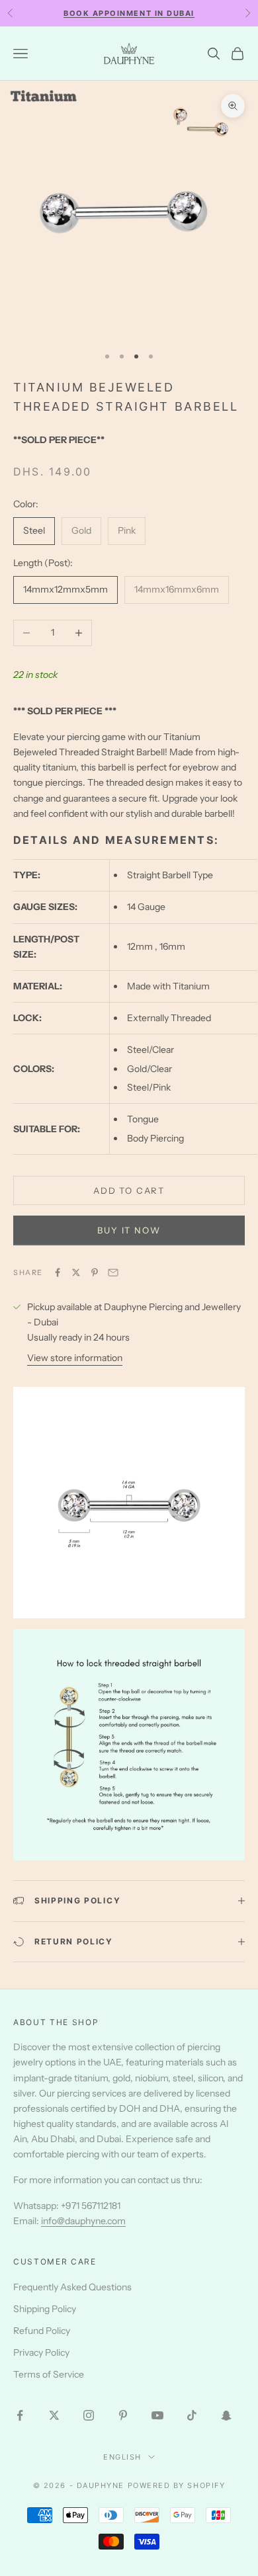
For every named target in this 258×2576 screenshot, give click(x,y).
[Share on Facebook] (58, 1272)
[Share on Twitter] (76, 1272)
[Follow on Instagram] (89, 2415)
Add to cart (129, 1190)
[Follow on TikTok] (192, 2415)
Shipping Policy (45, 2309)
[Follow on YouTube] (157, 2415)
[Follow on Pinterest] (123, 2415)
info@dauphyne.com (83, 2221)
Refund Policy (42, 2331)
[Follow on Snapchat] (226, 2415)
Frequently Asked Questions (72, 2287)
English (122, 2457)
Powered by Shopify (177, 2485)
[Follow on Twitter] (54, 2415)
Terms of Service (49, 2374)
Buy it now (129, 1230)
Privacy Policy (41, 2352)
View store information (75, 1358)
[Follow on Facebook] (20, 2415)
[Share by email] (113, 1272)
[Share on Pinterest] (95, 1272)
